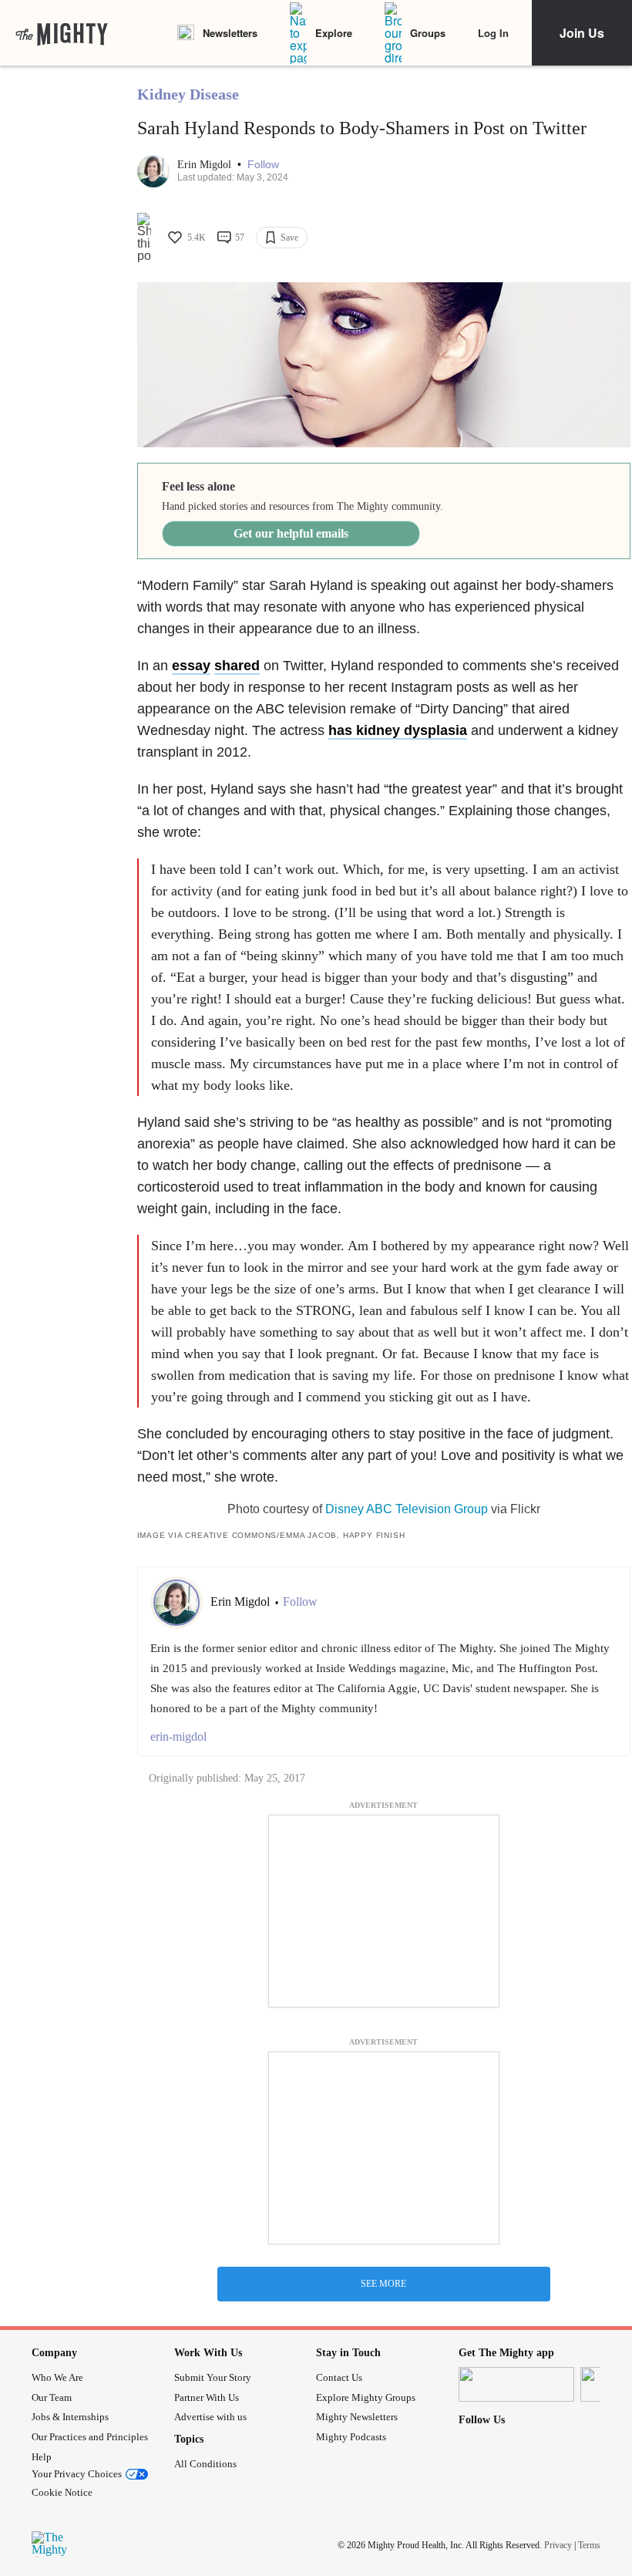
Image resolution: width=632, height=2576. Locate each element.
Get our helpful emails (291, 533)
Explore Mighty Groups (366, 2397)
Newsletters (230, 33)
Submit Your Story (213, 2377)
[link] (62, 33)
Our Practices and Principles (90, 2437)
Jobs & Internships (70, 2417)
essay (191, 666)
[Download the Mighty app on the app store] (516, 2384)
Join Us (582, 33)
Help (42, 2457)
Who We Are (57, 2377)
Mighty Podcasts (351, 2437)
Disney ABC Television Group (407, 1509)
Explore (334, 33)
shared (237, 666)
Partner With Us (207, 2397)
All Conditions (205, 2464)
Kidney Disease (188, 94)
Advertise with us (210, 2417)
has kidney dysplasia (398, 730)
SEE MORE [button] (383, 2284)
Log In (493, 33)
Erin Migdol (206, 165)
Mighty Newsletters (357, 2417)
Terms (589, 2544)
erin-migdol (178, 1736)
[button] (263, 165)
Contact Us (339, 2377)
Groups (428, 33)
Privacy (558, 2544)
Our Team (52, 2397)
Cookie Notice (62, 2492)
